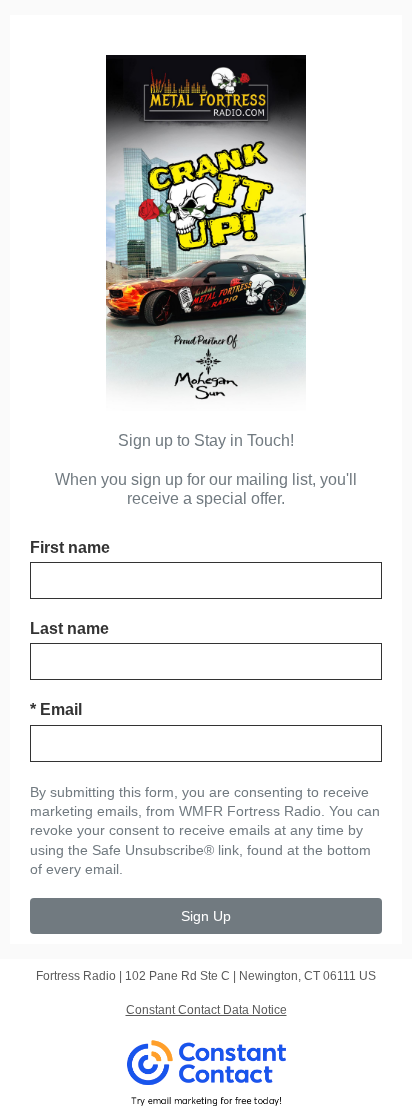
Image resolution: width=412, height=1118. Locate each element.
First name (70, 547)
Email (56, 709)
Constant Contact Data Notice (206, 1010)
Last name (69, 628)
